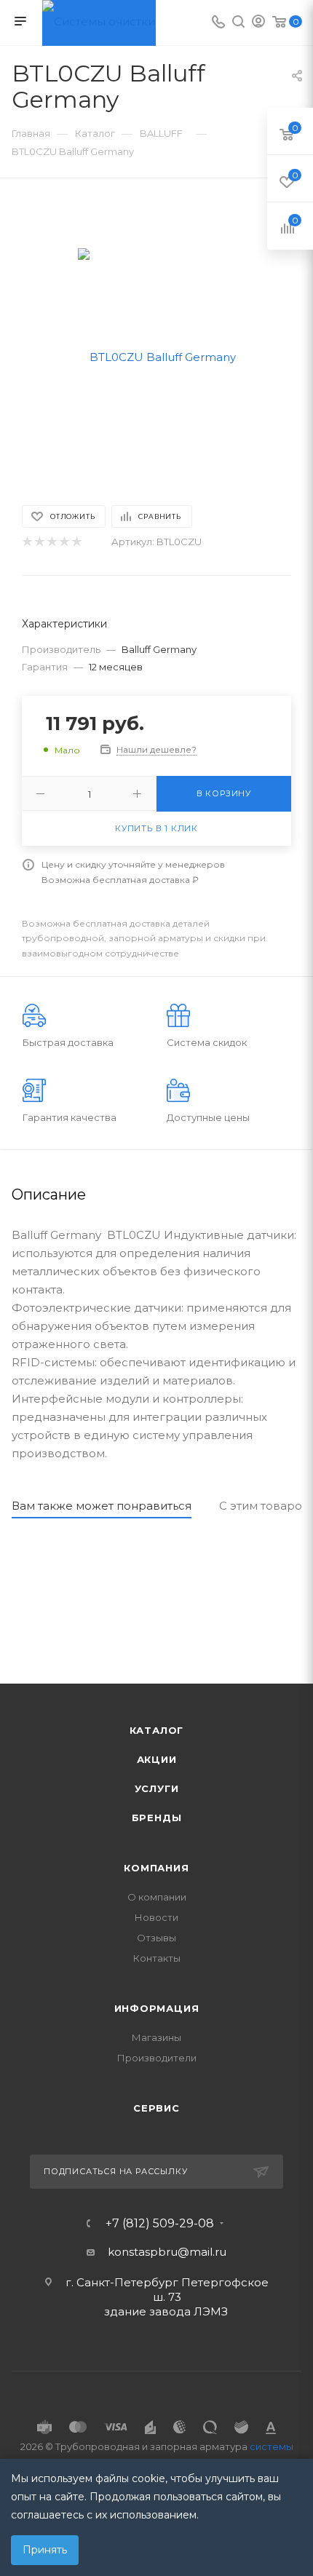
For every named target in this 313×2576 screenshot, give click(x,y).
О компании (157, 1897)
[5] (76, 542)
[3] (51, 542)
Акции (157, 1759)
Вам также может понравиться (102, 1506)
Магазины (156, 2037)
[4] (64, 542)
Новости (156, 1917)
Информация (157, 2008)
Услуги (157, 1788)
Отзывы (156, 1938)
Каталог (157, 1730)
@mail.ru (202, 2252)
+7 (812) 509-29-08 (160, 2224)
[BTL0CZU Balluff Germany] (157, 356)
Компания (156, 1868)
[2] (39, 542)
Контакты (157, 1958)
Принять (45, 2550)
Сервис (156, 2108)
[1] (27, 542)
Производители (157, 2058)
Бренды (157, 1818)
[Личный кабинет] (258, 23)
